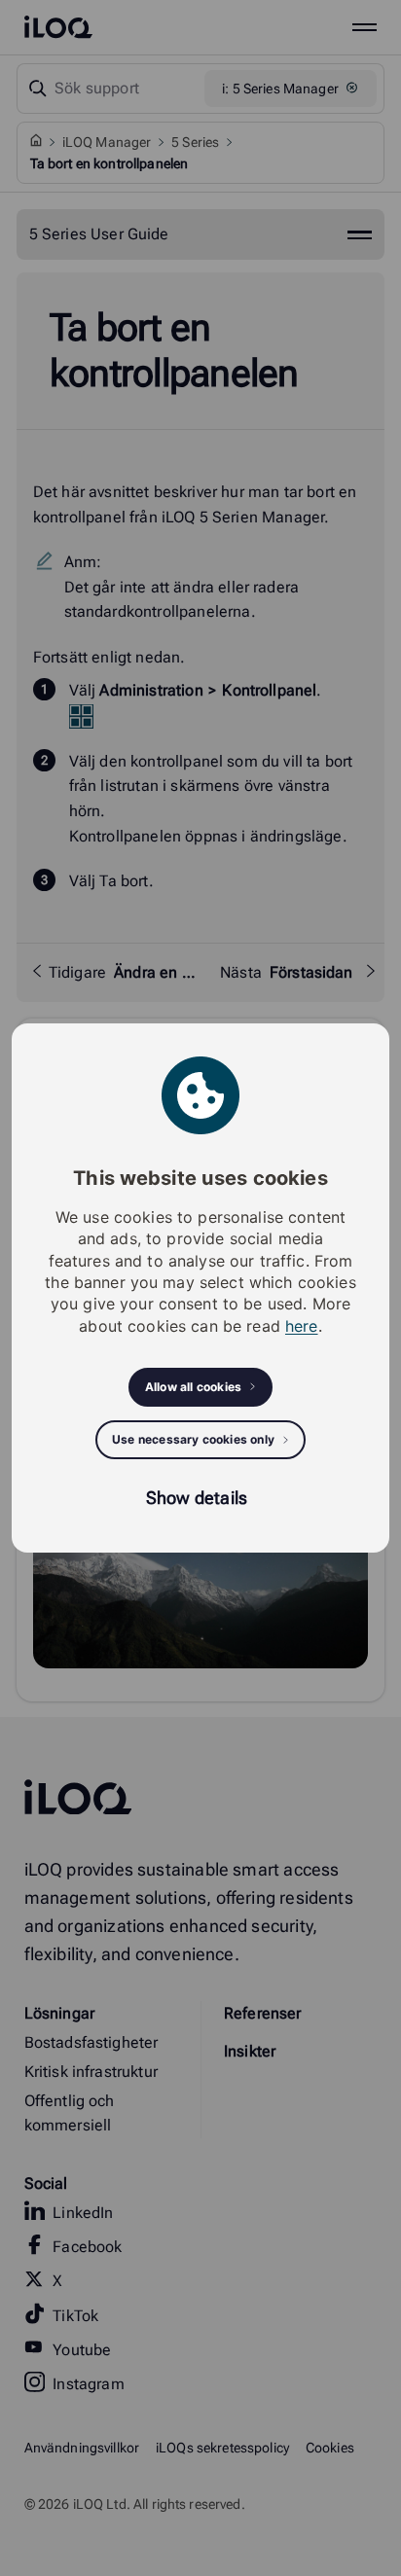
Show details (197, 1498)
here (302, 1326)
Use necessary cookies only (193, 1439)
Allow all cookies (193, 1387)
